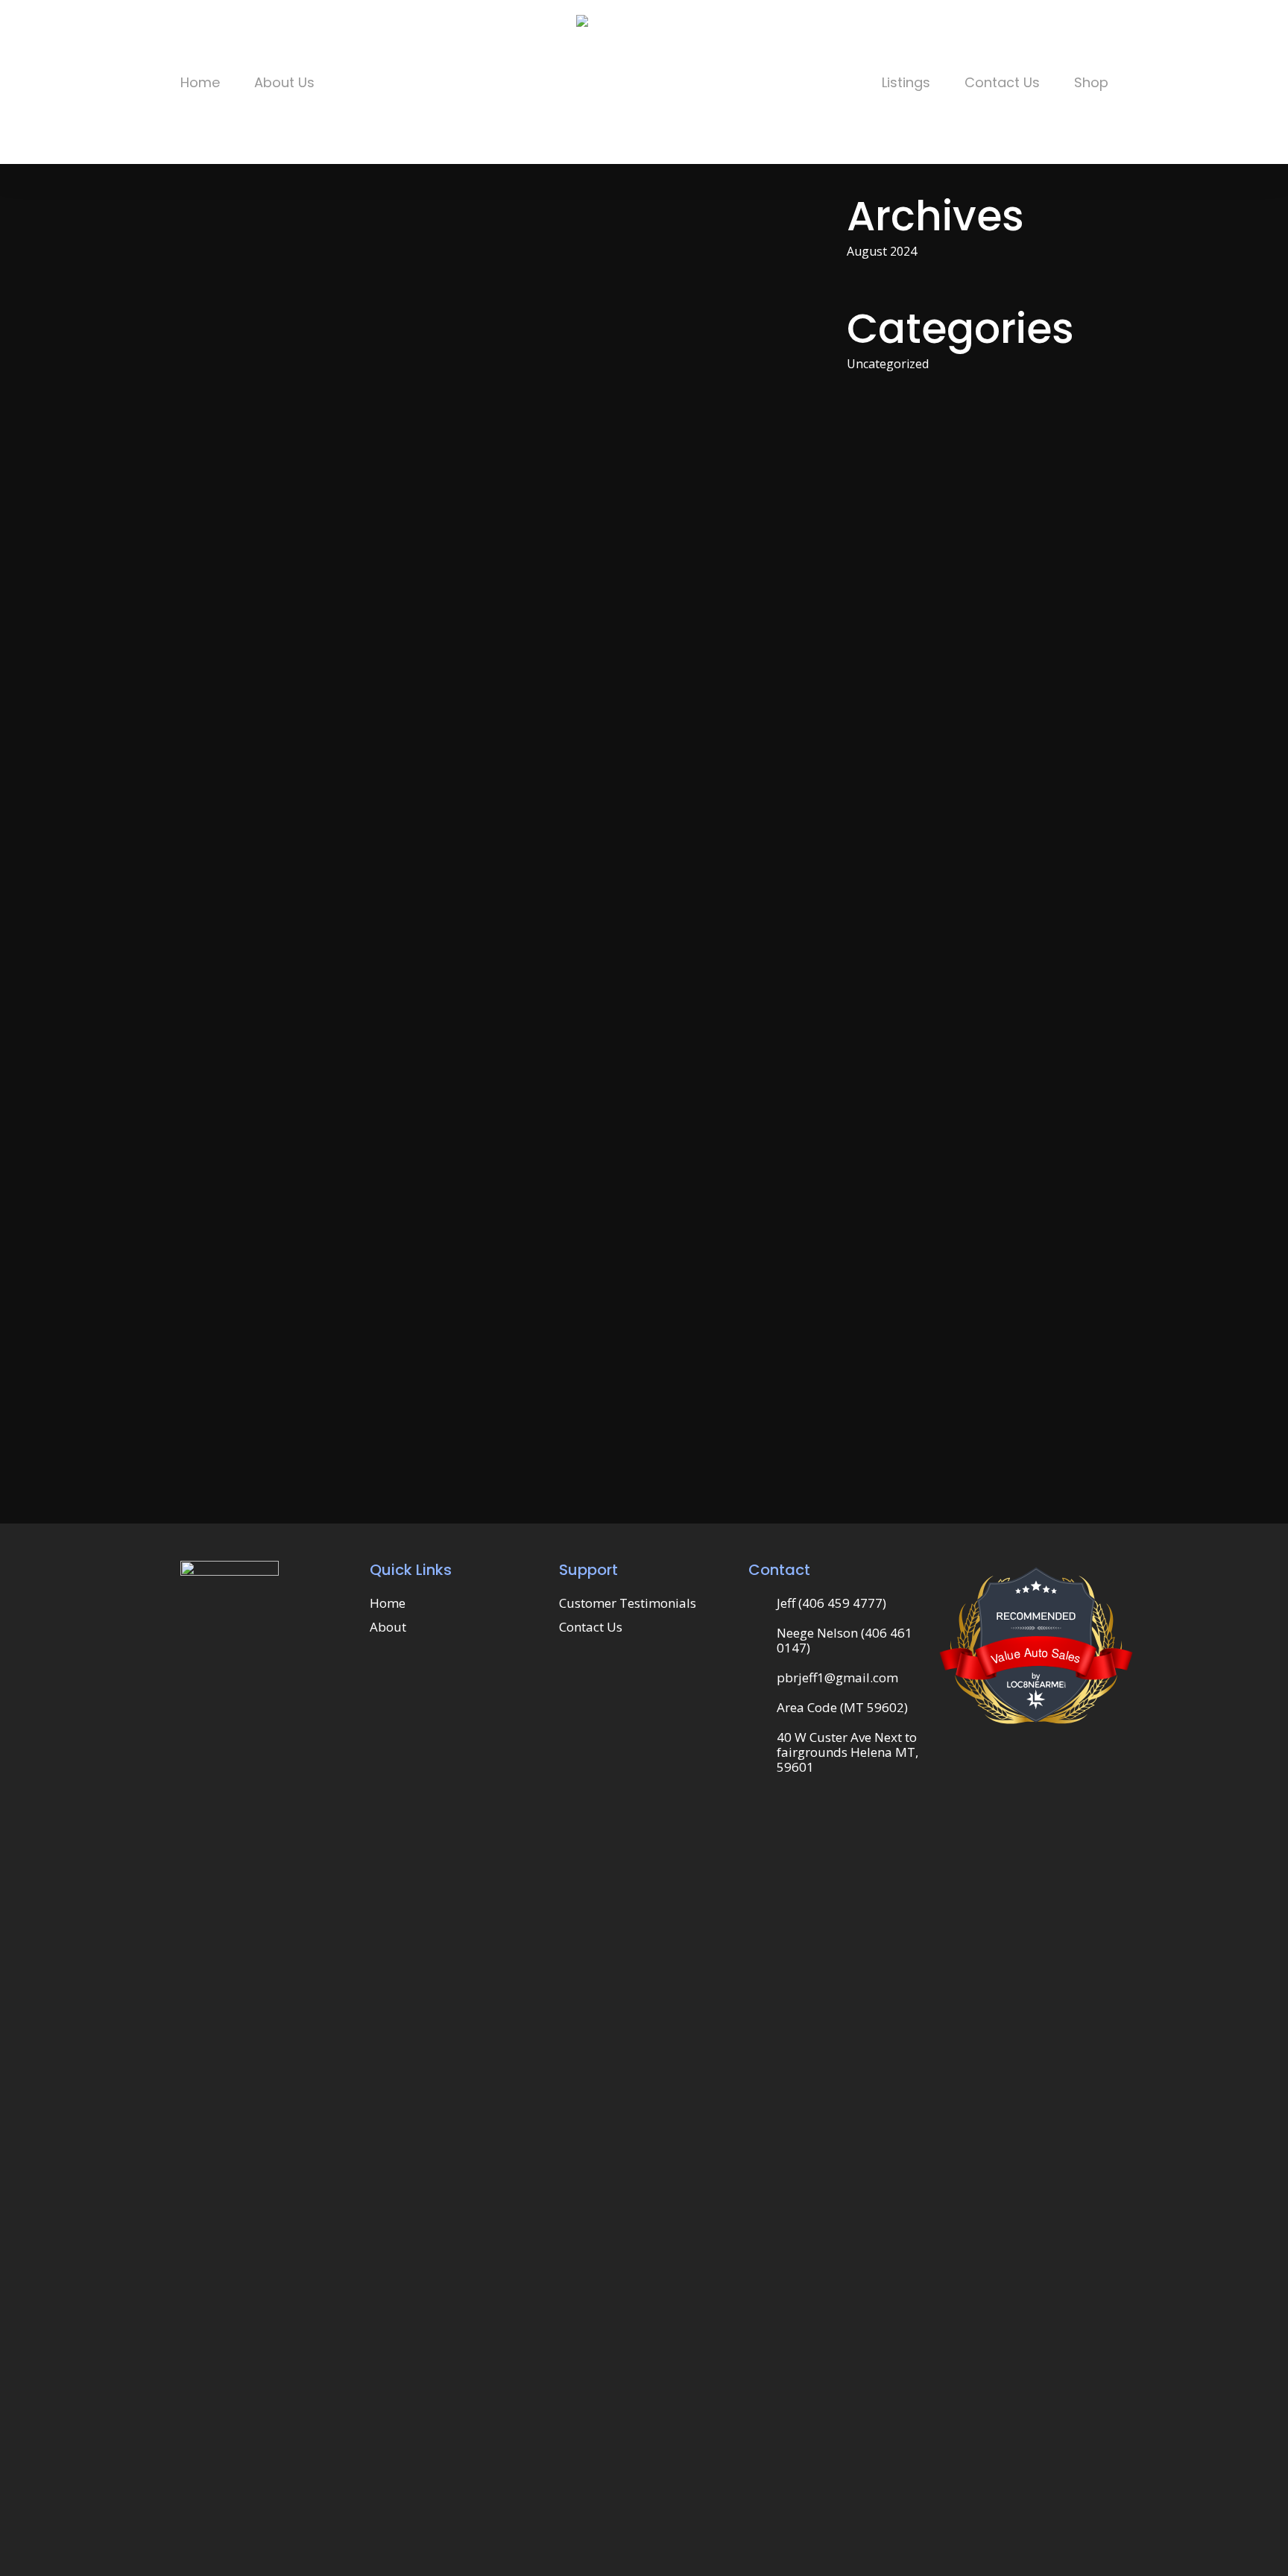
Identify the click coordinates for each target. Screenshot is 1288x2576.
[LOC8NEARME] (1036, 1681)
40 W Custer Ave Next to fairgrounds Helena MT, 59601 (847, 1752)
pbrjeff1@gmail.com (837, 1677)
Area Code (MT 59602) (842, 1707)
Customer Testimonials (628, 1603)
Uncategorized (888, 364)
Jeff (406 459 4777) (831, 1603)
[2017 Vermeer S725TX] (492, 903)
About (388, 1627)
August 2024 (882, 251)
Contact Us (591, 1627)
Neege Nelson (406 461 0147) (845, 1640)
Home (388, 1603)
